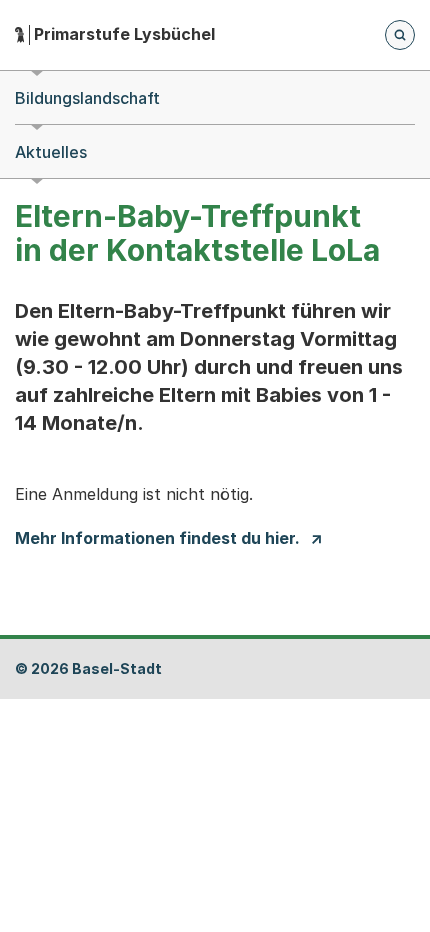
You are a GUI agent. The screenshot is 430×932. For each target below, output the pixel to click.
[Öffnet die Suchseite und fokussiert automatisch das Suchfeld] (400, 35)
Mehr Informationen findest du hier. (157, 538)
